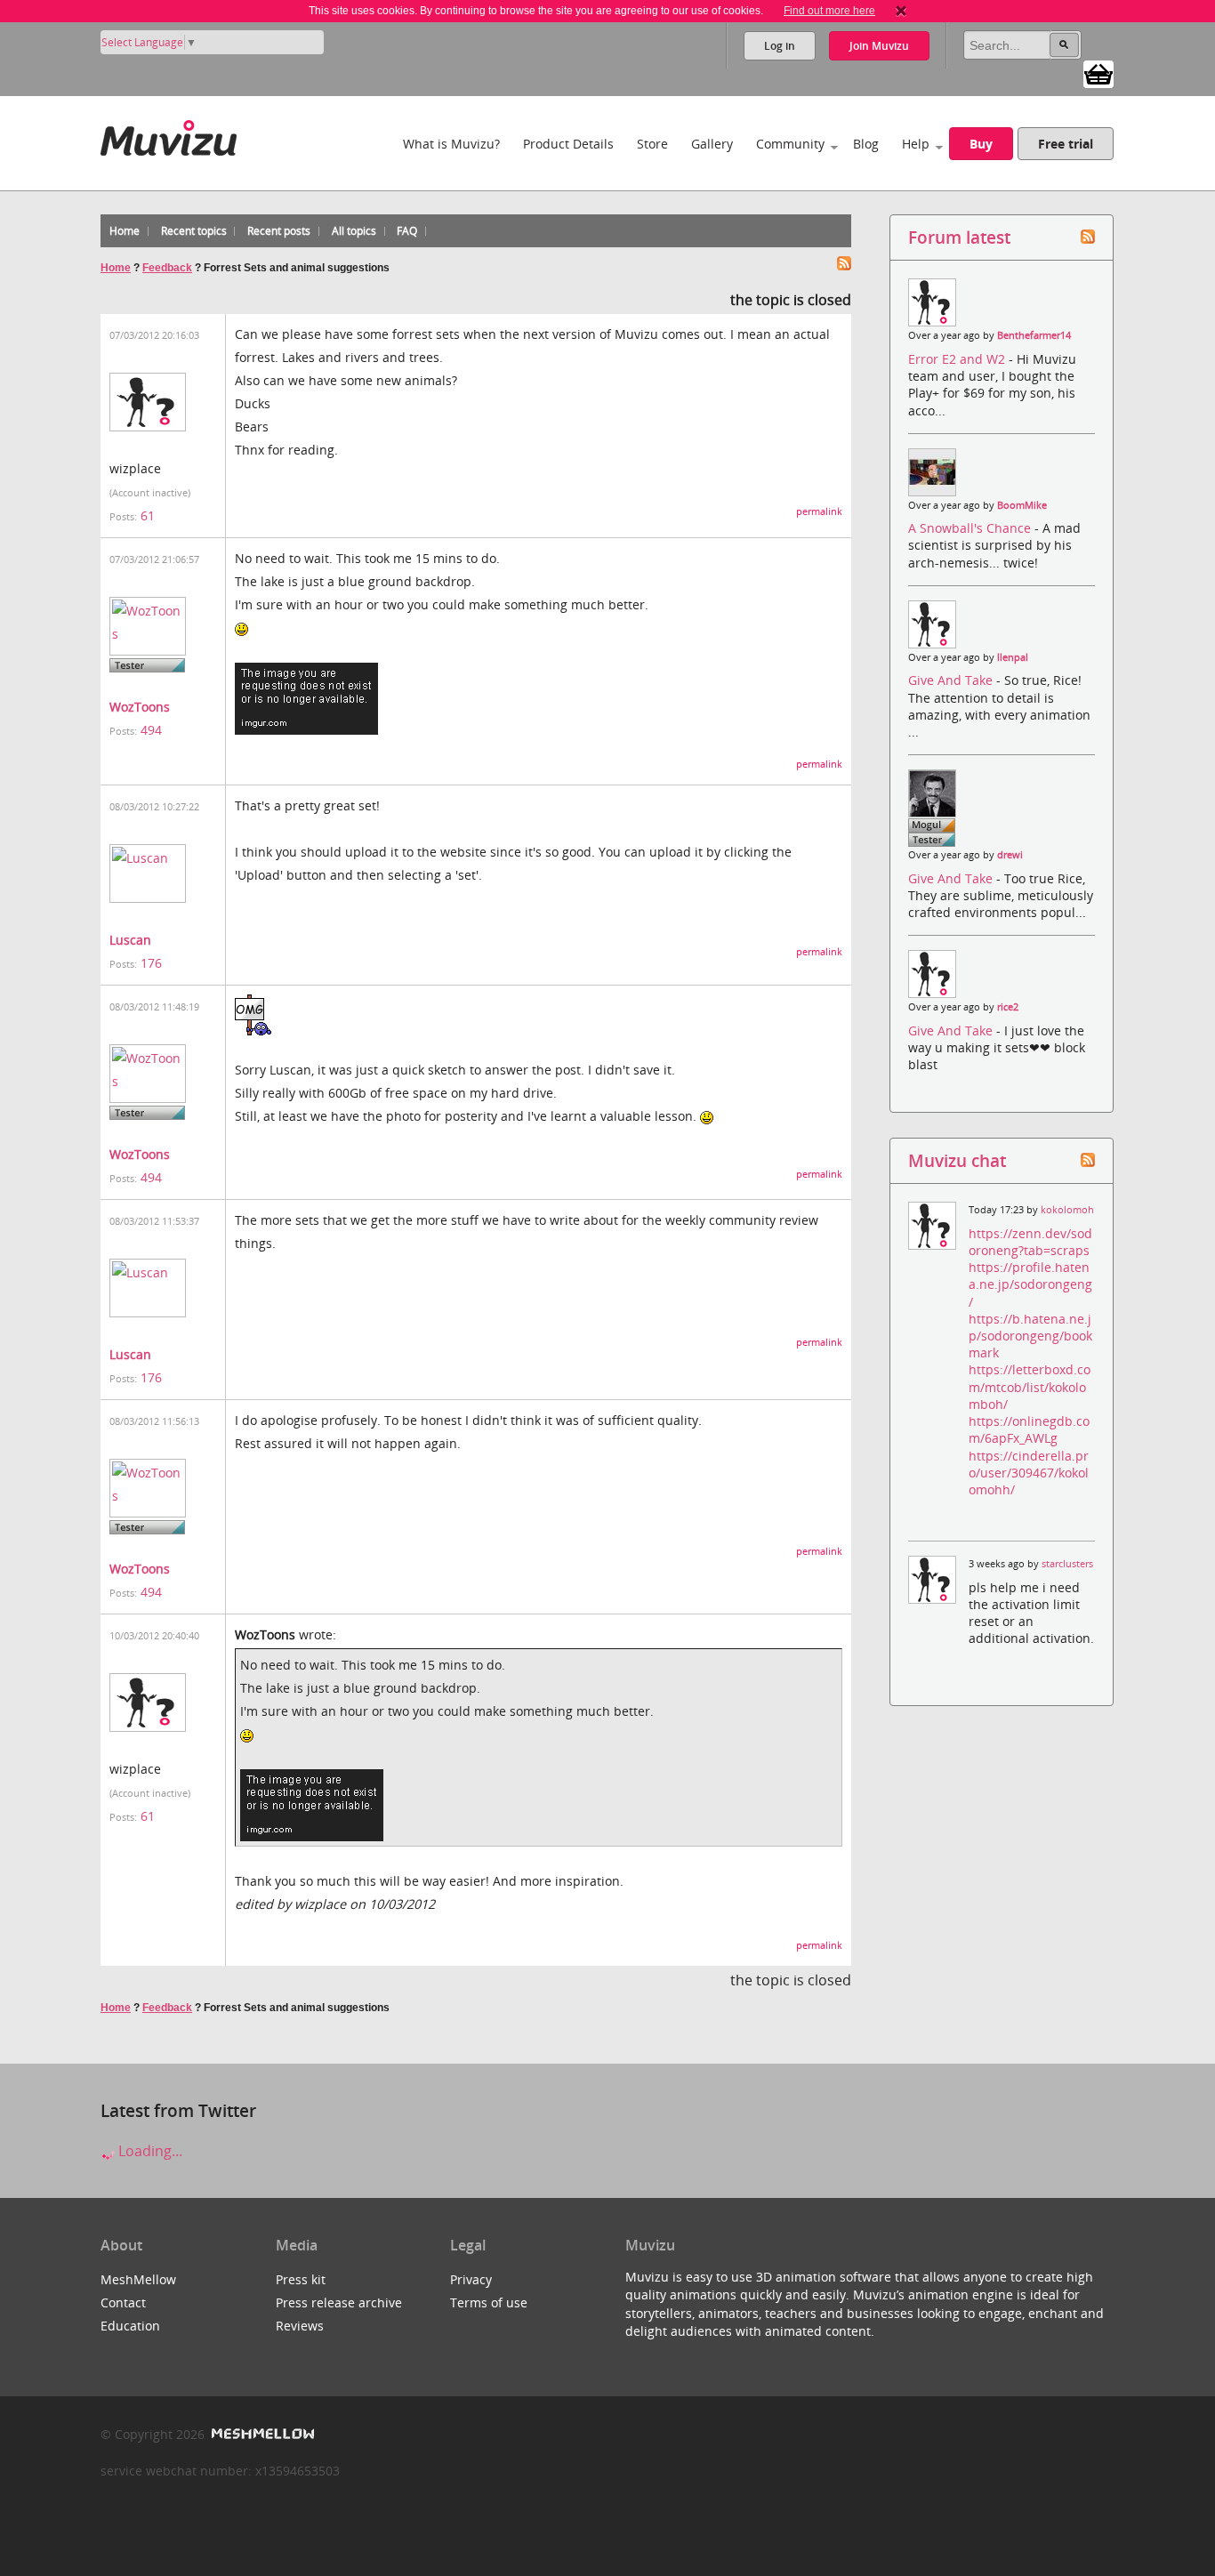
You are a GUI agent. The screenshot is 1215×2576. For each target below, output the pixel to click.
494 (151, 730)
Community (790, 144)
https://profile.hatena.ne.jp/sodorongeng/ (1030, 1284)
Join (879, 46)
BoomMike (1022, 505)
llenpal (1013, 657)
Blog (866, 144)
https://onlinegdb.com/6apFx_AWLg (1029, 1429)
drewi (1010, 855)
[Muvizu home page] (169, 135)
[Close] (901, 11)
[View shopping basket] (1098, 73)
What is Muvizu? (451, 144)
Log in (780, 46)
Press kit (301, 2279)
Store (652, 144)
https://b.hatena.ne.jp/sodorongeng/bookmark (1030, 1336)
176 (151, 963)
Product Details (568, 144)
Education (130, 2326)
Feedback (167, 268)
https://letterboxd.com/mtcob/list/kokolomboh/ (1030, 1386)
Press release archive (339, 2302)
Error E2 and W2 (958, 359)
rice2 (1008, 1007)
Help (916, 144)
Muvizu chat (957, 1160)
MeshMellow (138, 2279)
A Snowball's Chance (971, 528)
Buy (981, 144)
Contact (123, 2302)
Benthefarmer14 (1034, 335)
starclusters (1067, 1564)
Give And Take (952, 680)
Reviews (300, 2326)
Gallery (712, 144)
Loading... (149, 2151)
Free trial (1066, 144)
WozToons (140, 707)
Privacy (471, 2279)
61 (148, 515)
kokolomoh (1067, 1210)
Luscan (130, 940)
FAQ (407, 231)
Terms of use (489, 2302)
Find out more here (829, 11)
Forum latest (959, 237)
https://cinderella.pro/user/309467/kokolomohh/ (1029, 1473)
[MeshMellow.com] (261, 2434)
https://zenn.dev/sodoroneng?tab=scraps (1030, 1242)
